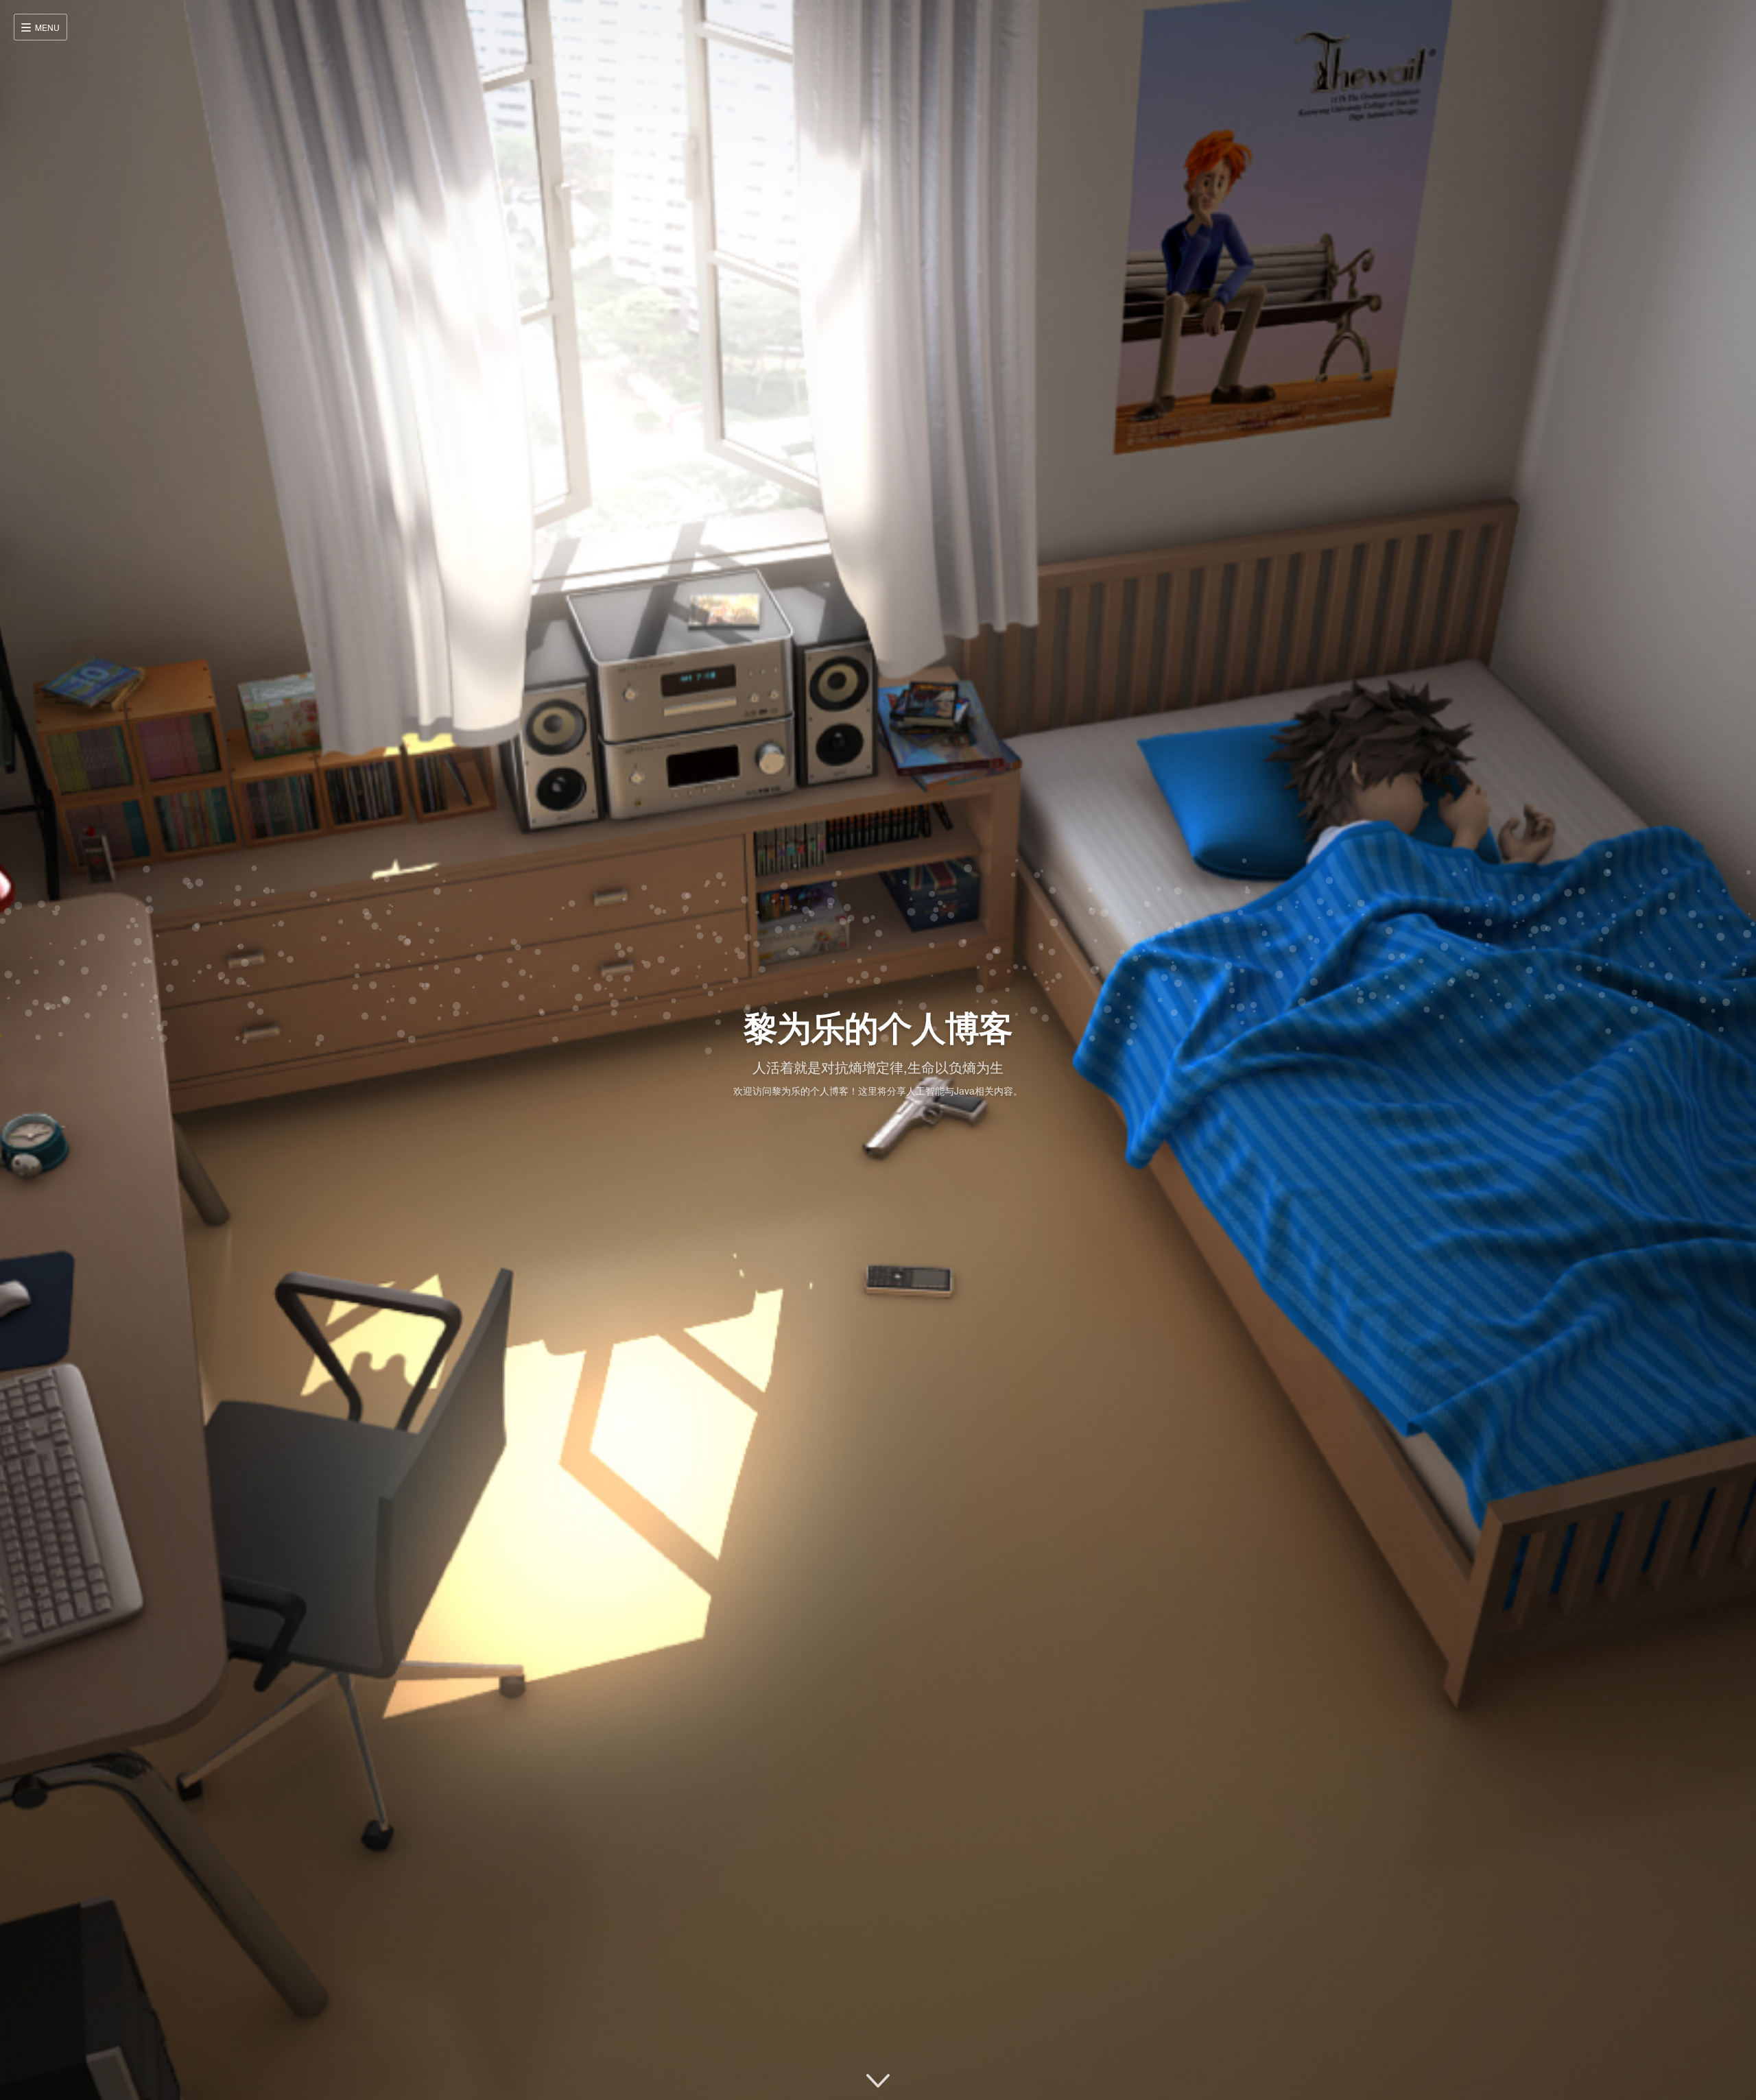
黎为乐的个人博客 (878, 1026)
